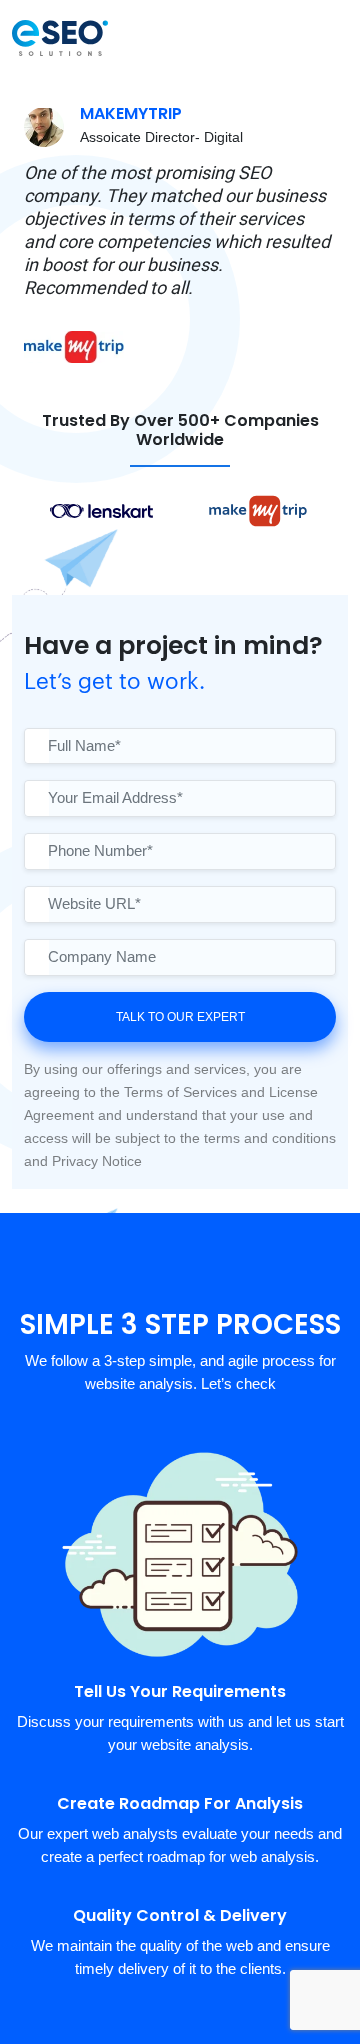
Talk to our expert (180, 1017)
